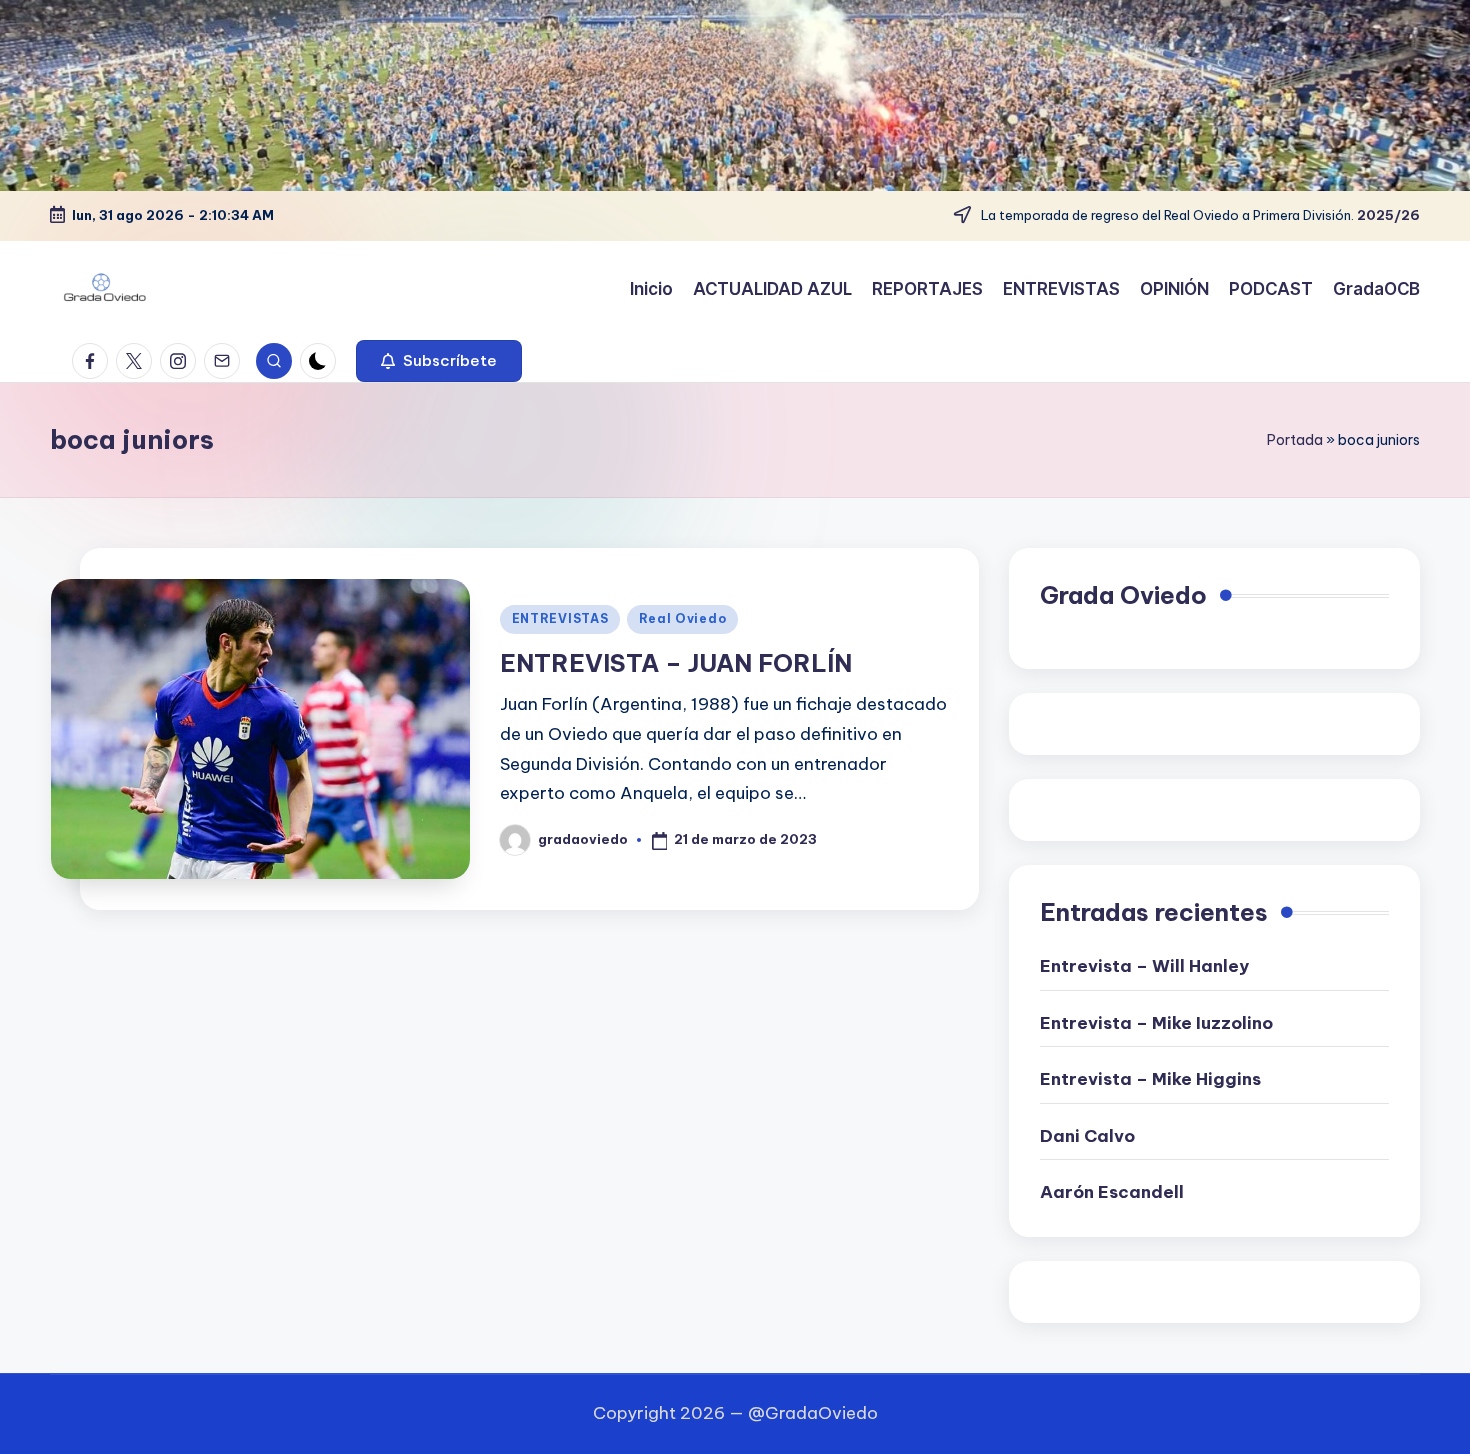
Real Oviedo (682, 618)
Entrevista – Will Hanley (1144, 966)
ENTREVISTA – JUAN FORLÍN (676, 663)
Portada (1295, 440)
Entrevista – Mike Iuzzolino (1156, 1023)
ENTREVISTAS (560, 618)
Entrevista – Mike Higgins (1150, 1079)
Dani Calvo (1087, 1136)
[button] (439, 361)
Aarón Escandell (1112, 1192)
